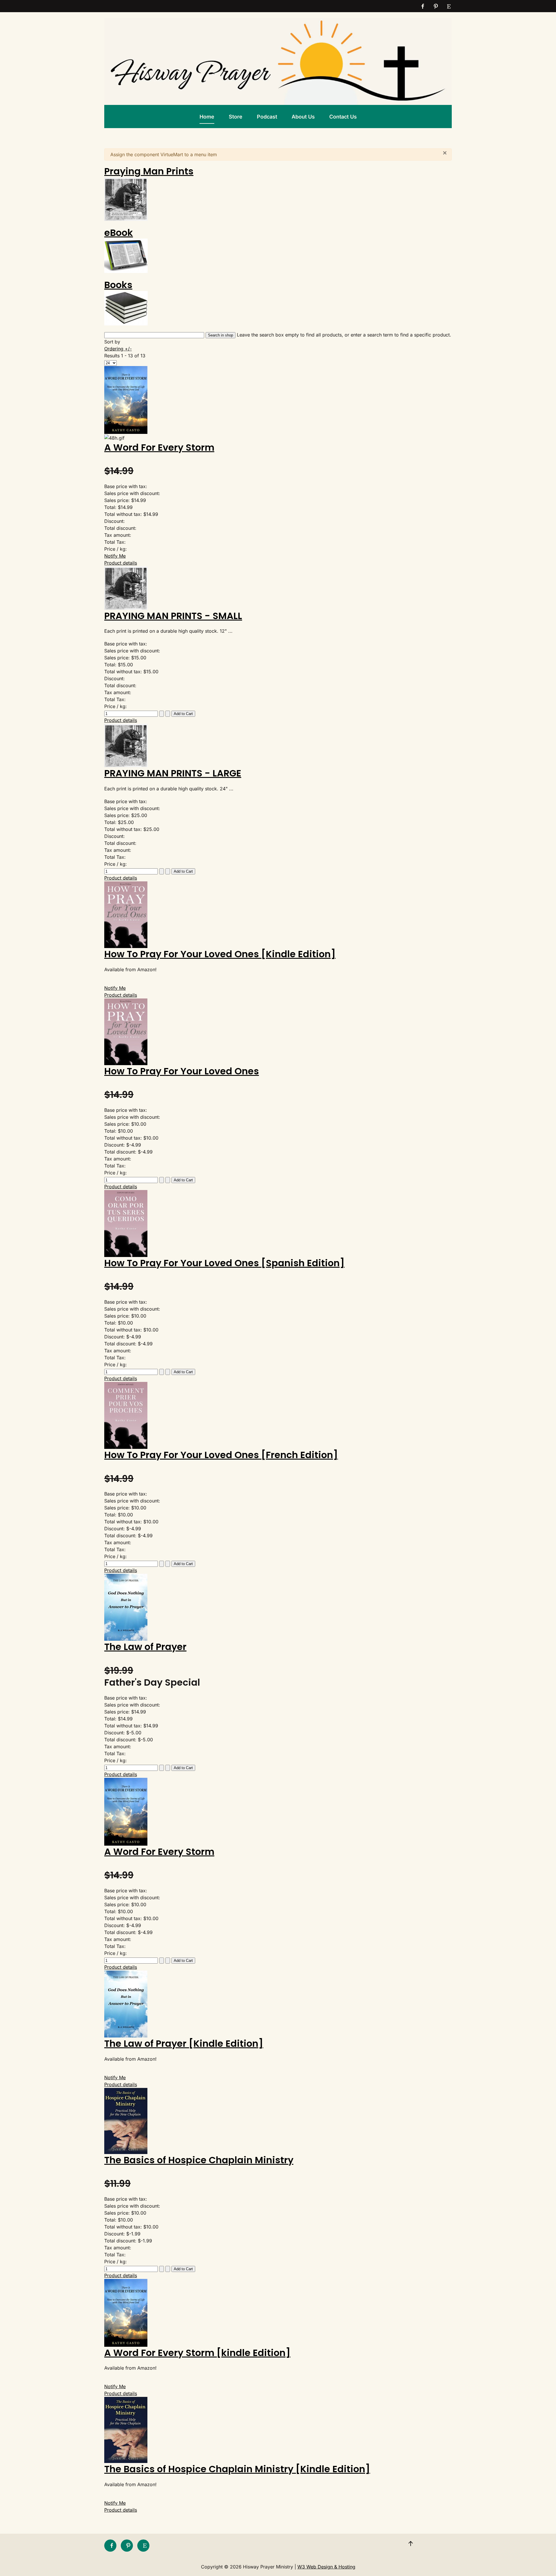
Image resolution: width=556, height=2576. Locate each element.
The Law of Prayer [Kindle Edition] (184, 2043)
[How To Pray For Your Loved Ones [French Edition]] (126, 1415)
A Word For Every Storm (159, 447)
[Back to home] (278, 61)
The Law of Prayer (145, 1647)
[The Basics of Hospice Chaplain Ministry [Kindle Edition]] (126, 2430)
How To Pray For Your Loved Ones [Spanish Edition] (224, 1263)
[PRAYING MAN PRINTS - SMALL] (126, 587)
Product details (121, 563)
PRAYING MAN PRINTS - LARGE (173, 773)
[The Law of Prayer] (126, 1607)
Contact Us (343, 117)
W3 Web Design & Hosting (326, 2567)
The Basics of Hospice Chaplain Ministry (199, 2160)
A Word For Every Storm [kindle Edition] (197, 2353)
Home (207, 117)
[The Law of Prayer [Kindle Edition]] (126, 2004)
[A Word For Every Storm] (126, 399)
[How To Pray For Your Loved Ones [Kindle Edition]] (126, 914)
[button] (411, 2544)
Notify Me (115, 556)
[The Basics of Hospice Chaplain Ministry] (126, 2120)
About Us (303, 117)
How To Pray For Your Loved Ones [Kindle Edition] (220, 954)
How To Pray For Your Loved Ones (182, 1071)
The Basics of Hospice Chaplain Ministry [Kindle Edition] (237, 2469)
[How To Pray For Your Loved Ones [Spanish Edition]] (126, 1223)
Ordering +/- (118, 349)
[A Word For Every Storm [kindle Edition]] (126, 2312)
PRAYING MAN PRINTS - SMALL (173, 616)
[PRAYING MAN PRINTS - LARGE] (126, 745)
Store (236, 117)
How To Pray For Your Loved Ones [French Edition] (221, 1455)
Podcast (267, 117)
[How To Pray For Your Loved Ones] (126, 1031)
